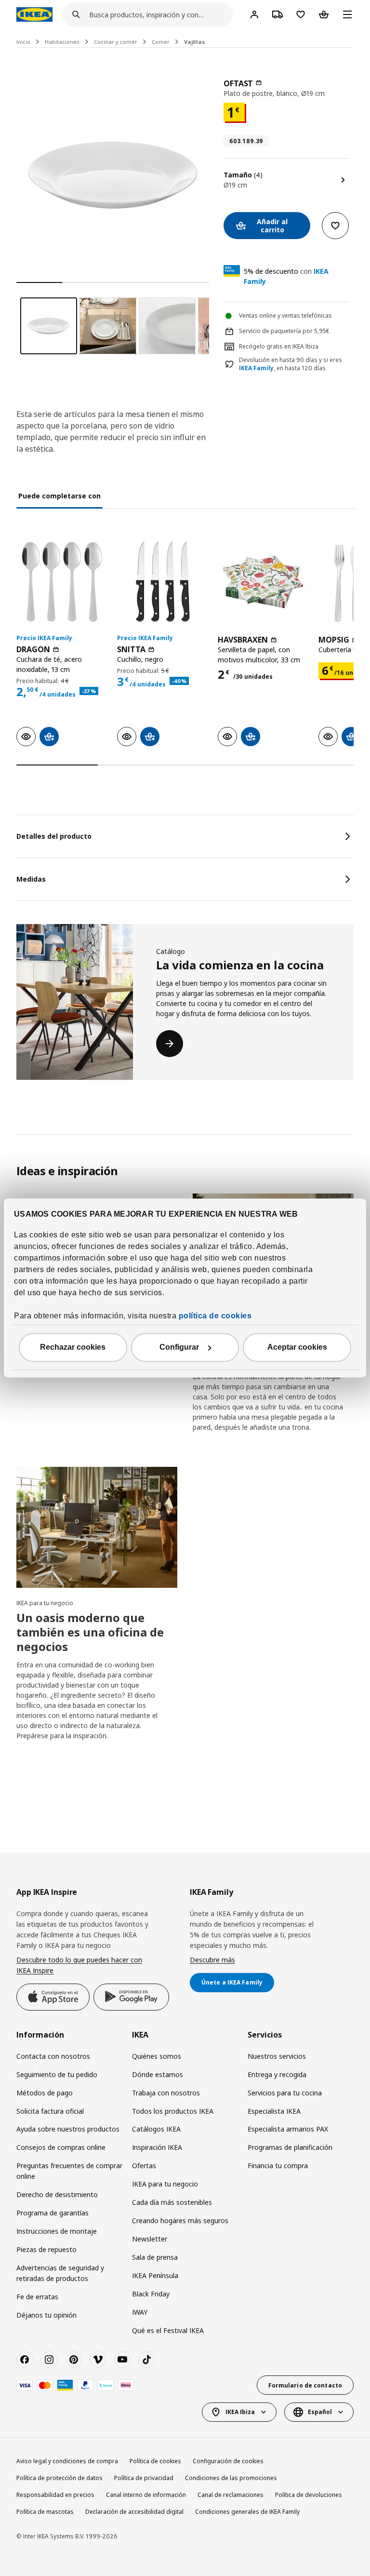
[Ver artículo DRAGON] (62, 582)
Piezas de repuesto (46, 2249)
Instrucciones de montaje (57, 2231)
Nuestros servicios (277, 2056)
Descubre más (212, 1960)
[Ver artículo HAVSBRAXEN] (263, 582)
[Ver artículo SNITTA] (163, 582)
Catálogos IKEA (156, 2129)
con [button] (286, 276)
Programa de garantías (53, 2213)
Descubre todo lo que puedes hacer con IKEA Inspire (79, 1965)
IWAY (140, 2312)
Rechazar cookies (73, 1348)
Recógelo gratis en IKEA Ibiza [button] (279, 346)
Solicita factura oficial (50, 2111)
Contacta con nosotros (53, 2056)
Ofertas (144, 2166)
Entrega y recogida (277, 2074)
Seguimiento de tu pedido (57, 2074)
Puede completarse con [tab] (59, 496)
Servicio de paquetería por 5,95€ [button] (284, 331)
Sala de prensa (155, 2257)
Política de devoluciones (309, 2495)
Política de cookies (155, 2461)
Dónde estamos (158, 2074)
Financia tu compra (278, 2166)
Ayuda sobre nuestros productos (68, 2129)
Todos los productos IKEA (173, 2111)
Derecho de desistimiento (57, 2194)
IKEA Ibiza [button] (240, 2412)
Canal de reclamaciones (231, 2495)
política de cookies (215, 1316)
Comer (161, 42)
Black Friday (151, 2294)
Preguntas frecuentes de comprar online (69, 2171)
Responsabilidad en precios (55, 2495)
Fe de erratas (37, 2297)
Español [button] (320, 2412)
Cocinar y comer (116, 42)
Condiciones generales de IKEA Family (247, 2512)
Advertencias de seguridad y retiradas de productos (60, 2273)
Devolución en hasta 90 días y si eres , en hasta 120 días (291, 364)
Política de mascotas (45, 2512)
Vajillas (194, 42)
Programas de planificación (290, 2147)
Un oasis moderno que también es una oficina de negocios (90, 1632)
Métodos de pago (45, 2093)
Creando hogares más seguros (180, 2220)
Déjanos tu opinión (46, 2315)
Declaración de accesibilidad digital (134, 2512)
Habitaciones (62, 42)
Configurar (179, 1348)
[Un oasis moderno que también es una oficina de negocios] (97, 1527)
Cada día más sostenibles (172, 2202)
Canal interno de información (146, 2495)
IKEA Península (155, 2275)
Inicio (23, 42)
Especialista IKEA (274, 2111)
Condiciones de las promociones (231, 2478)
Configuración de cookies (228, 2461)
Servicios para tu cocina (285, 2093)
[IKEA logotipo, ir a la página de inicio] (34, 14)
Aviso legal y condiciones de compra (67, 2461)
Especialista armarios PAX (288, 2129)
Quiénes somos (157, 2056)
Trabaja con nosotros (166, 2093)
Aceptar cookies (297, 1348)
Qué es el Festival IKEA (168, 2330)
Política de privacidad (144, 2478)
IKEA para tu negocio (45, 1603)
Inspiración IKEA (157, 2147)
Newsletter (150, 2239)
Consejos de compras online (61, 2147)
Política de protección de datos (59, 2478)
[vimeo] (98, 2360)
